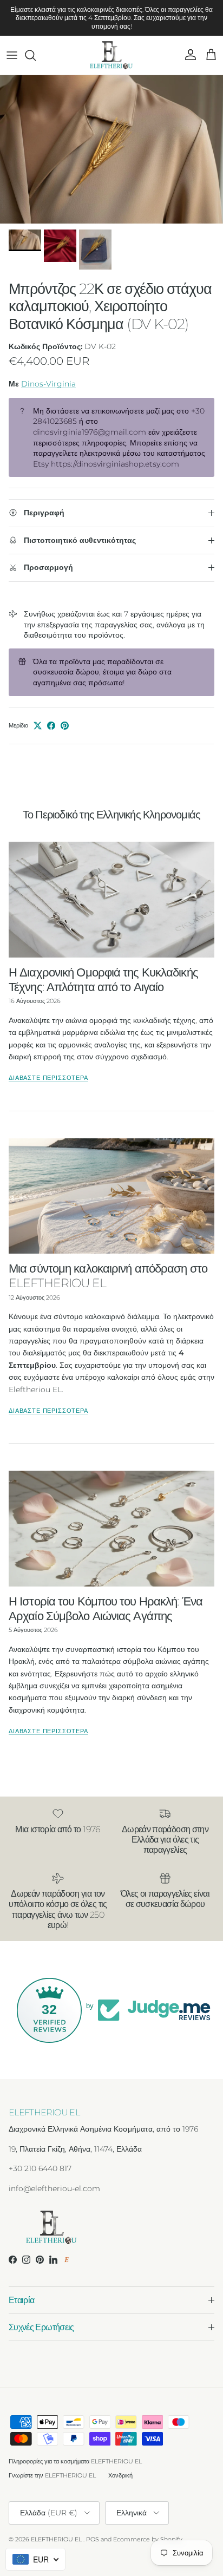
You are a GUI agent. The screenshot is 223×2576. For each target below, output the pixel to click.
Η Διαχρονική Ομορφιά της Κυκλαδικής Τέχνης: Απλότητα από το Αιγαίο (103, 979)
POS (93, 2539)
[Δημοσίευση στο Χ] (38, 726)
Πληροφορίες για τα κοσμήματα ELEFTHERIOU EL (75, 2461)
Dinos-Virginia (48, 384)
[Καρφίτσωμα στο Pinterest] (65, 726)
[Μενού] (12, 55)
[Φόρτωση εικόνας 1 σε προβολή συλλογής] (111, 150)
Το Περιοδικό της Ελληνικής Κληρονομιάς (111, 814)
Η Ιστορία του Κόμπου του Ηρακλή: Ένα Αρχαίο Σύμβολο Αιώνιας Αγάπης (106, 1608)
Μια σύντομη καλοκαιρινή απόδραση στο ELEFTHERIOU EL (108, 1276)
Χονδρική (120, 2475)
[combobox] (35, 2559)
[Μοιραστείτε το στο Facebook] (51, 726)
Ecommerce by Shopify (148, 2539)
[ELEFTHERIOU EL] (112, 55)
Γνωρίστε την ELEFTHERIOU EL (52, 2475)
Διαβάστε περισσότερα (48, 1078)
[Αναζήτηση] (36, 55)
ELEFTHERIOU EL (56, 2539)
